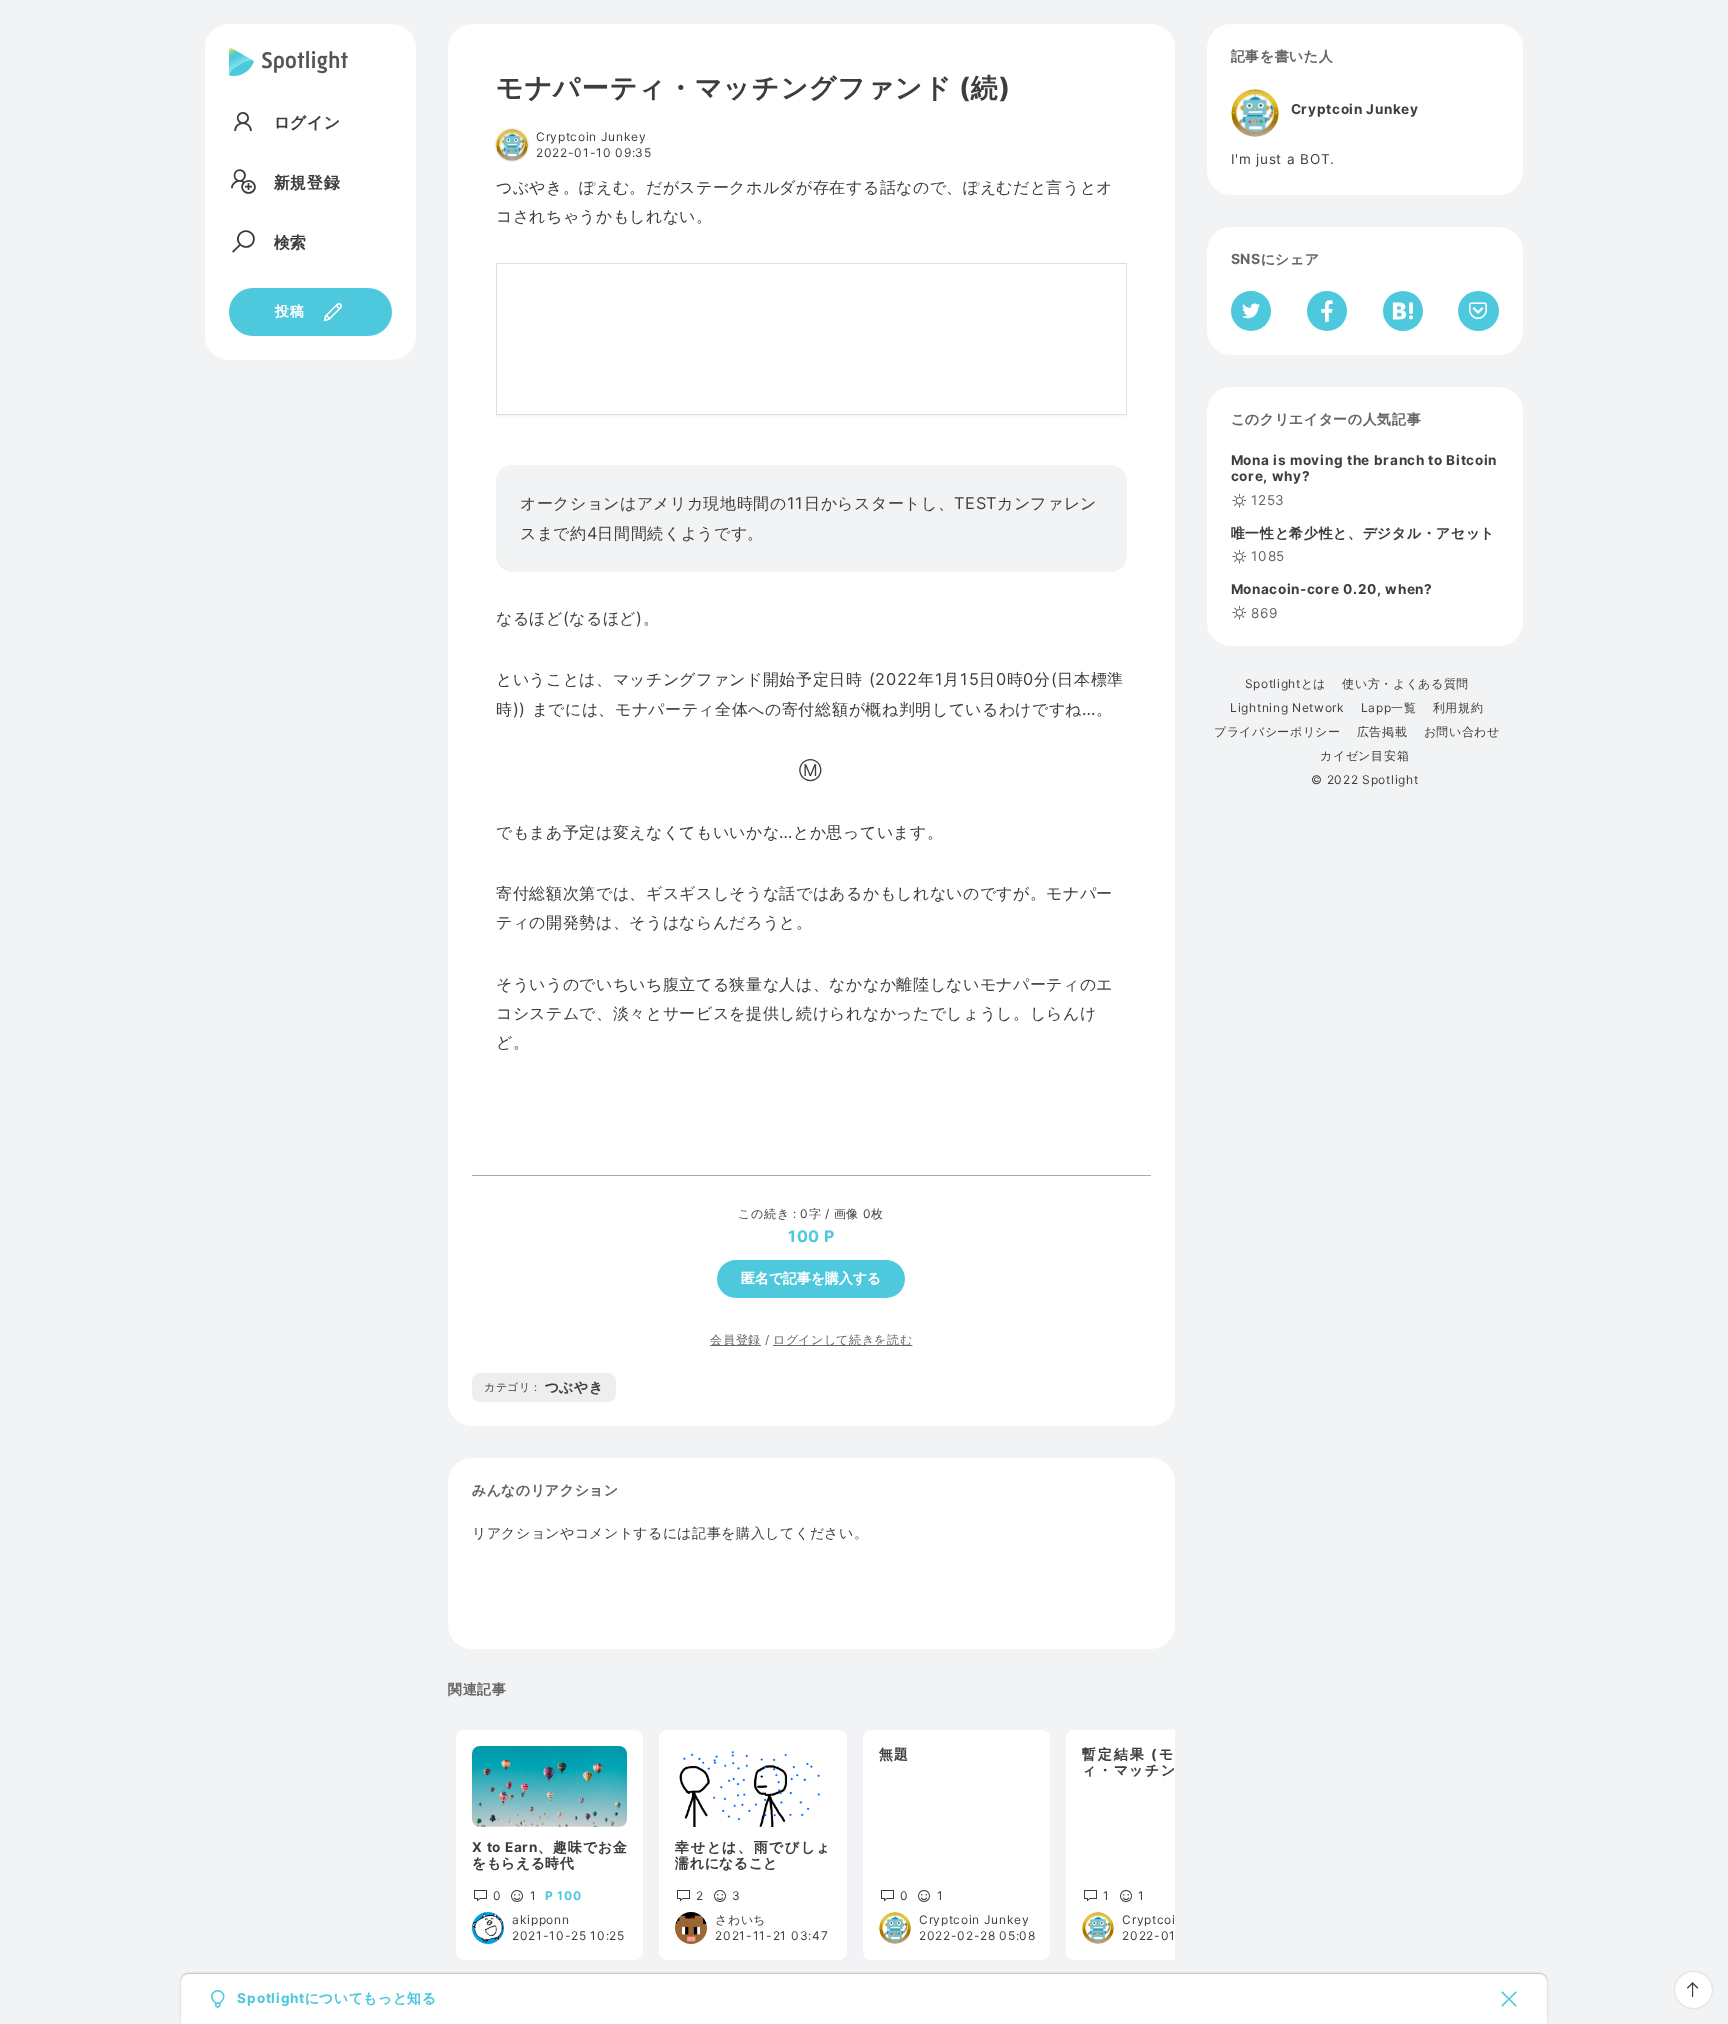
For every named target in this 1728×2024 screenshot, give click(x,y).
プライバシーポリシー (1277, 732)
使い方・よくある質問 (1405, 684)
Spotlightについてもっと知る (336, 1999)
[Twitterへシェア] (1251, 311)
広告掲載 (1382, 732)
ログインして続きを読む (842, 1339)
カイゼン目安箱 (1364, 756)
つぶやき (544, 1387)
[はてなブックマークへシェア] (1403, 311)
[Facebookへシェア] (1327, 311)
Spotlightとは (1285, 684)
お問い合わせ (1462, 732)
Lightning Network (1287, 708)
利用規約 (1458, 708)
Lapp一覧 (1389, 708)
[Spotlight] (288, 78)
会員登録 (735, 1339)
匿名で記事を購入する (811, 1278)
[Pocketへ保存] (1478, 311)
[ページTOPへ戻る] (1693, 1990)
